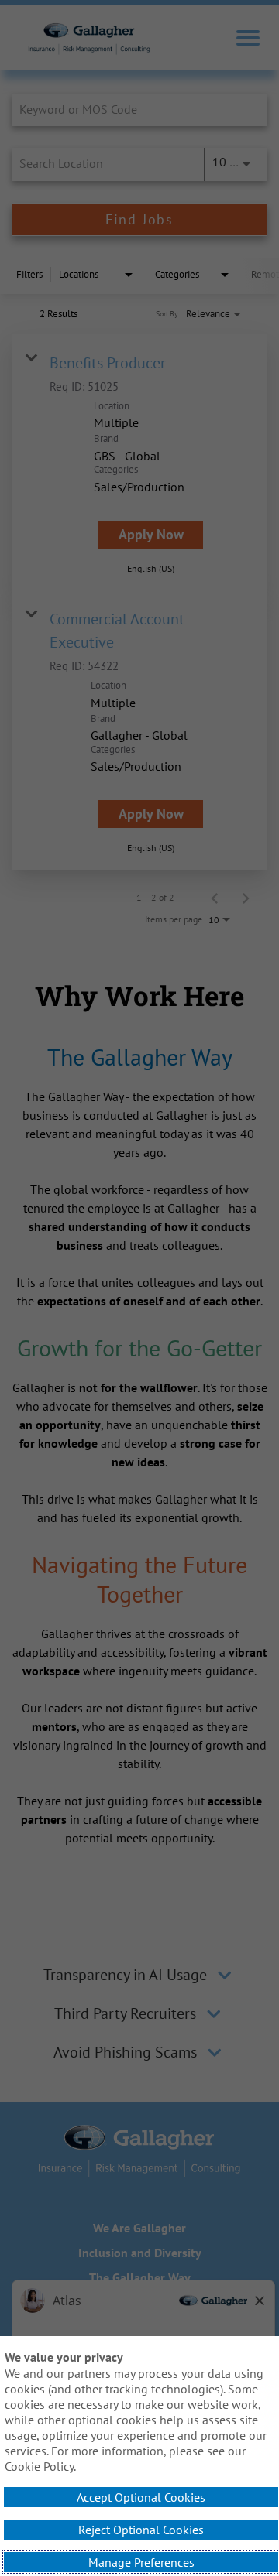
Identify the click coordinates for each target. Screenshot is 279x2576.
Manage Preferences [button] (141, 2562)
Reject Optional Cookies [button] (141, 2530)
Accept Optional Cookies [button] (141, 2497)
